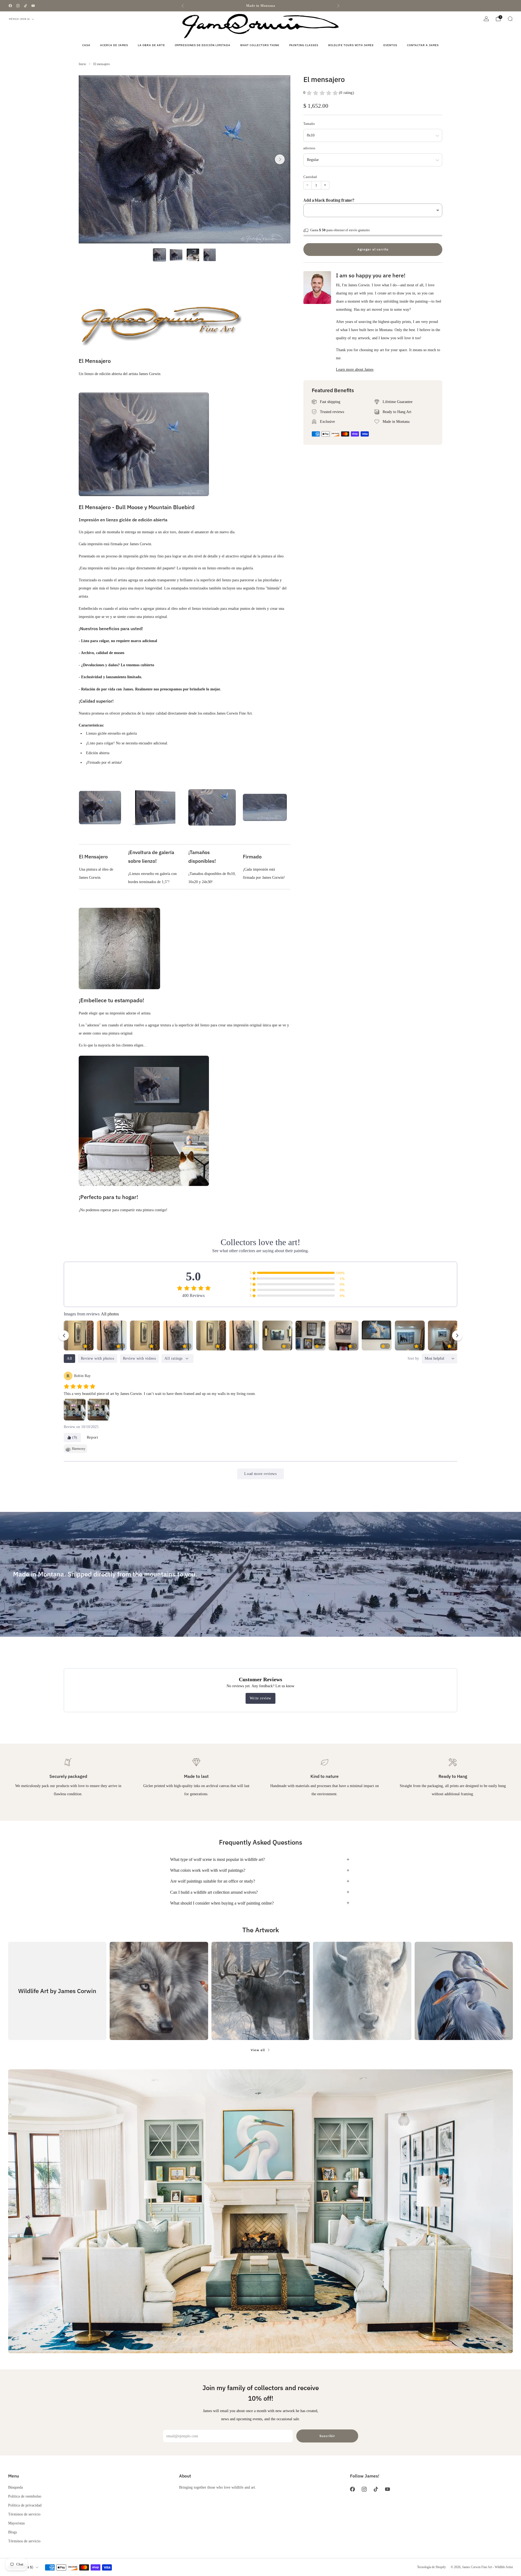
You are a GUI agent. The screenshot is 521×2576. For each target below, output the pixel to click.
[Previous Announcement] (183, 6)
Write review (260, 1698)
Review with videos (139, 1358)
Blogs (12, 2532)
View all (258, 2050)
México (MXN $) (20, 19)
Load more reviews (260, 1474)
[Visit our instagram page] (18, 6)
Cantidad (310, 177)
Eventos (390, 45)
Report (93, 1437)
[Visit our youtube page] (33, 6)
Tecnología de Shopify (431, 2567)
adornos (309, 148)
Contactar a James (423, 45)
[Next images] (457, 1335)
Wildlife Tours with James (351, 45)
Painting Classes (304, 45)
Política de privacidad (25, 2505)
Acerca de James (114, 45)
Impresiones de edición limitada (203, 45)
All (69, 1358)
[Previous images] (64, 1335)
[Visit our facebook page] (10, 6)
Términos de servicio (24, 2514)
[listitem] (260, 6)
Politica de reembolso (25, 2496)
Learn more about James (355, 370)
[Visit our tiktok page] (26, 6)
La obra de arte (151, 45)
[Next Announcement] (338, 6)
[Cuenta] (486, 19)
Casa (86, 45)
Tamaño (309, 124)
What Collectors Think (260, 45)
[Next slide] (280, 159)
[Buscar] (510, 19)
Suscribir (327, 2436)
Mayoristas (16, 2523)
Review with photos (98, 1358)
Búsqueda (15, 2487)
